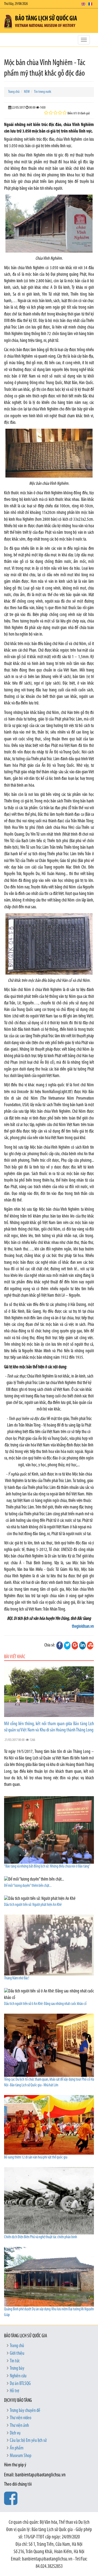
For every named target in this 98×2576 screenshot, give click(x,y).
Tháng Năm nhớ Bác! (17, 1978)
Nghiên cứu (18, 2376)
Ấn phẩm (17, 2448)
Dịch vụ (15, 2433)
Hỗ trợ (14, 2391)
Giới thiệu (17, 2354)
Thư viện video (21, 2418)
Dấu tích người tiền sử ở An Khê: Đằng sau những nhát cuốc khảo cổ (45, 2004)
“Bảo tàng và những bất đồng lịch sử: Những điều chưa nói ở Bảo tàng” (47, 1867)
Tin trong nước (43, 92)
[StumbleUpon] (90, 1645)
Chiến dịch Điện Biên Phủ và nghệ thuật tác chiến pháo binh (41, 2237)
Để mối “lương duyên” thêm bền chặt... (28, 1886)
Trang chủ (14, 92)
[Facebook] (60, 1645)
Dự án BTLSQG (20, 2384)
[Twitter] (67, 1645)
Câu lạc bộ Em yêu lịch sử (28, 2441)
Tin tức (15, 2361)
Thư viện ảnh (19, 2426)
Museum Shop (21, 2456)
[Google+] (75, 1645)
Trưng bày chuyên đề (25, 2411)
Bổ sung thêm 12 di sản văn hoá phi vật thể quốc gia (36, 2158)
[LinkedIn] (82, 1645)
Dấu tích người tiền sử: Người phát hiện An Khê (33, 1905)
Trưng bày (17, 2369)
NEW (27, 92)
